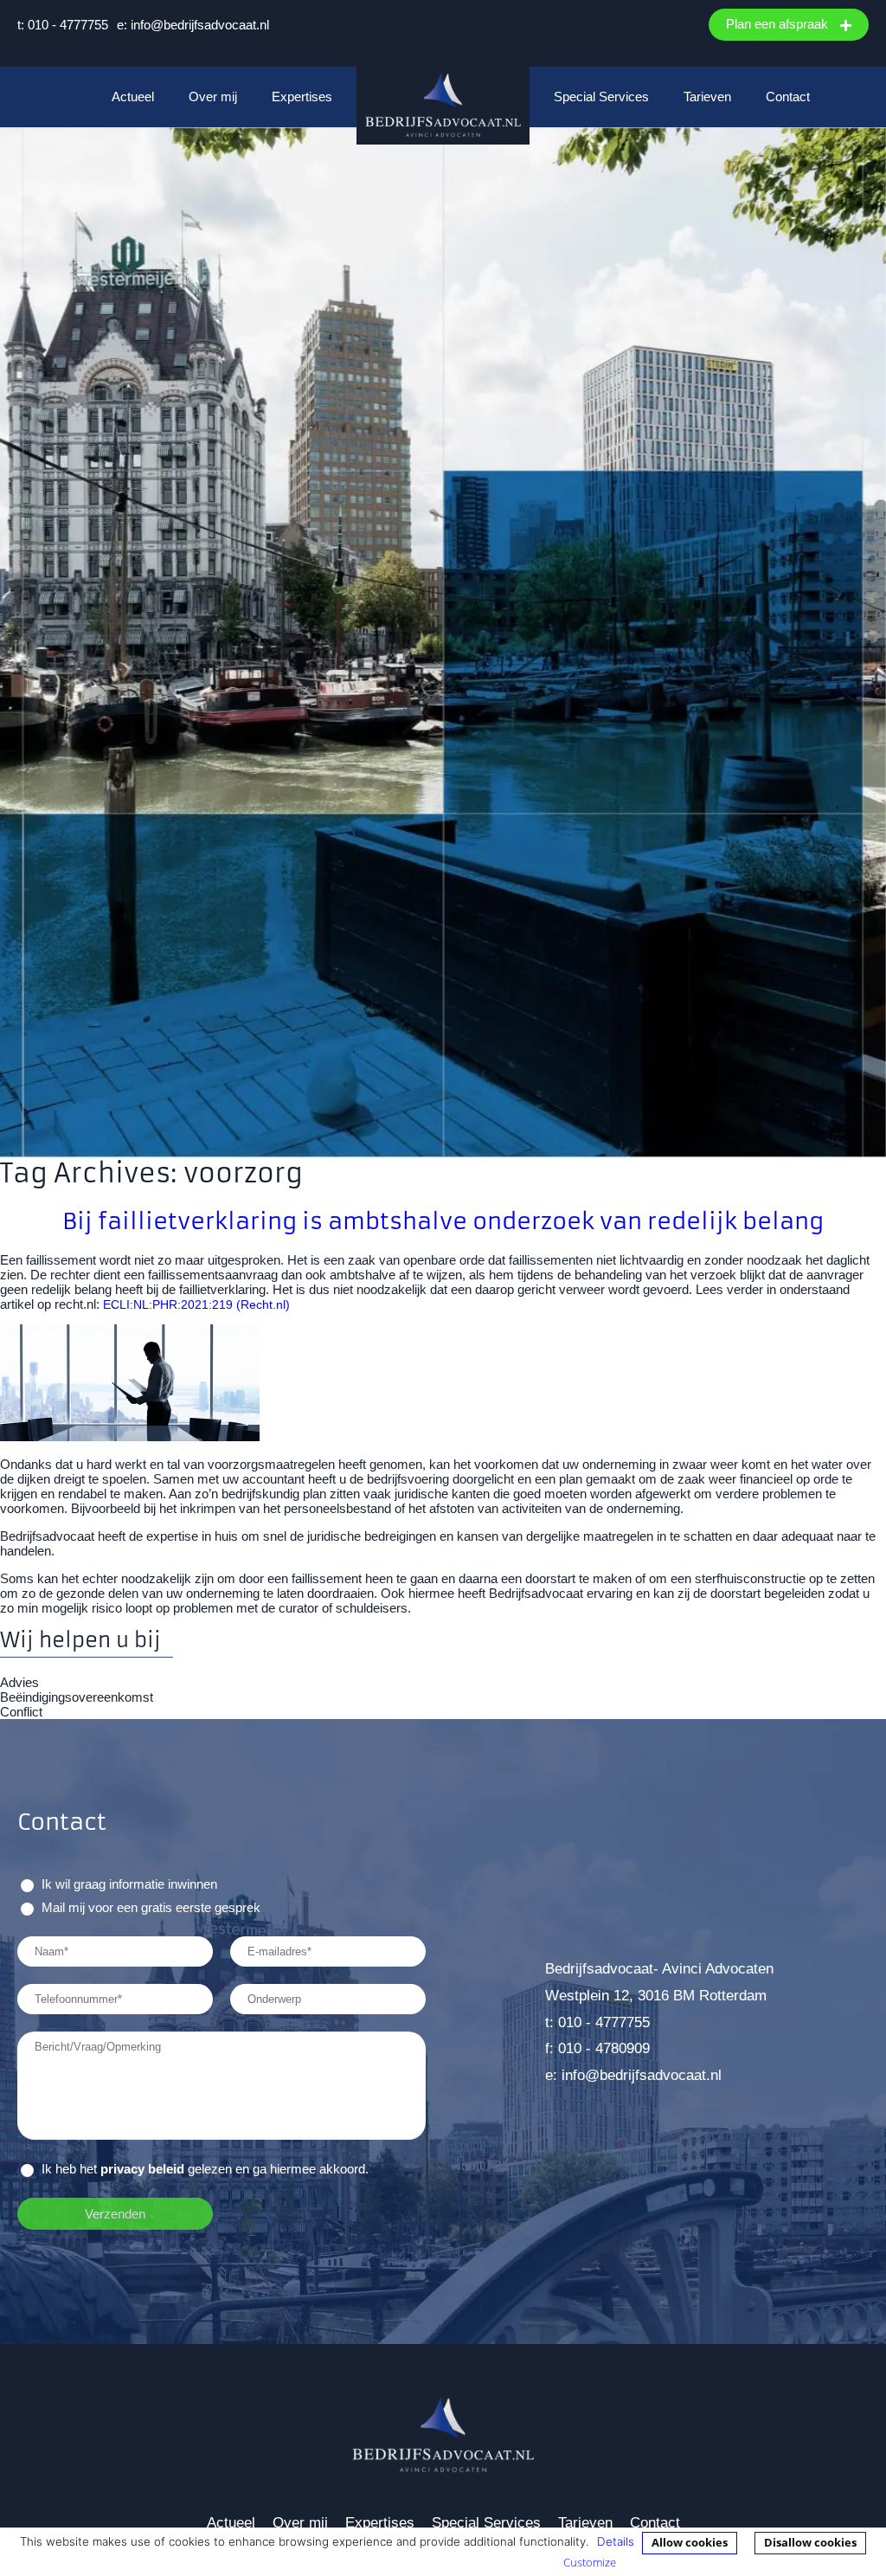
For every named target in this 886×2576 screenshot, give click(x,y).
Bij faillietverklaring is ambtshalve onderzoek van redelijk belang (443, 1221)
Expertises (302, 97)
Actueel (133, 97)
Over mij (213, 97)
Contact (788, 97)
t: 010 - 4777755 (63, 25)
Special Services (601, 97)
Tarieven (707, 97)
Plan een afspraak (779, 24)
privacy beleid (142, 2169)
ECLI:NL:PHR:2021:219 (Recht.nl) (198, 1305)
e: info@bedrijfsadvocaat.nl (193, 25)
